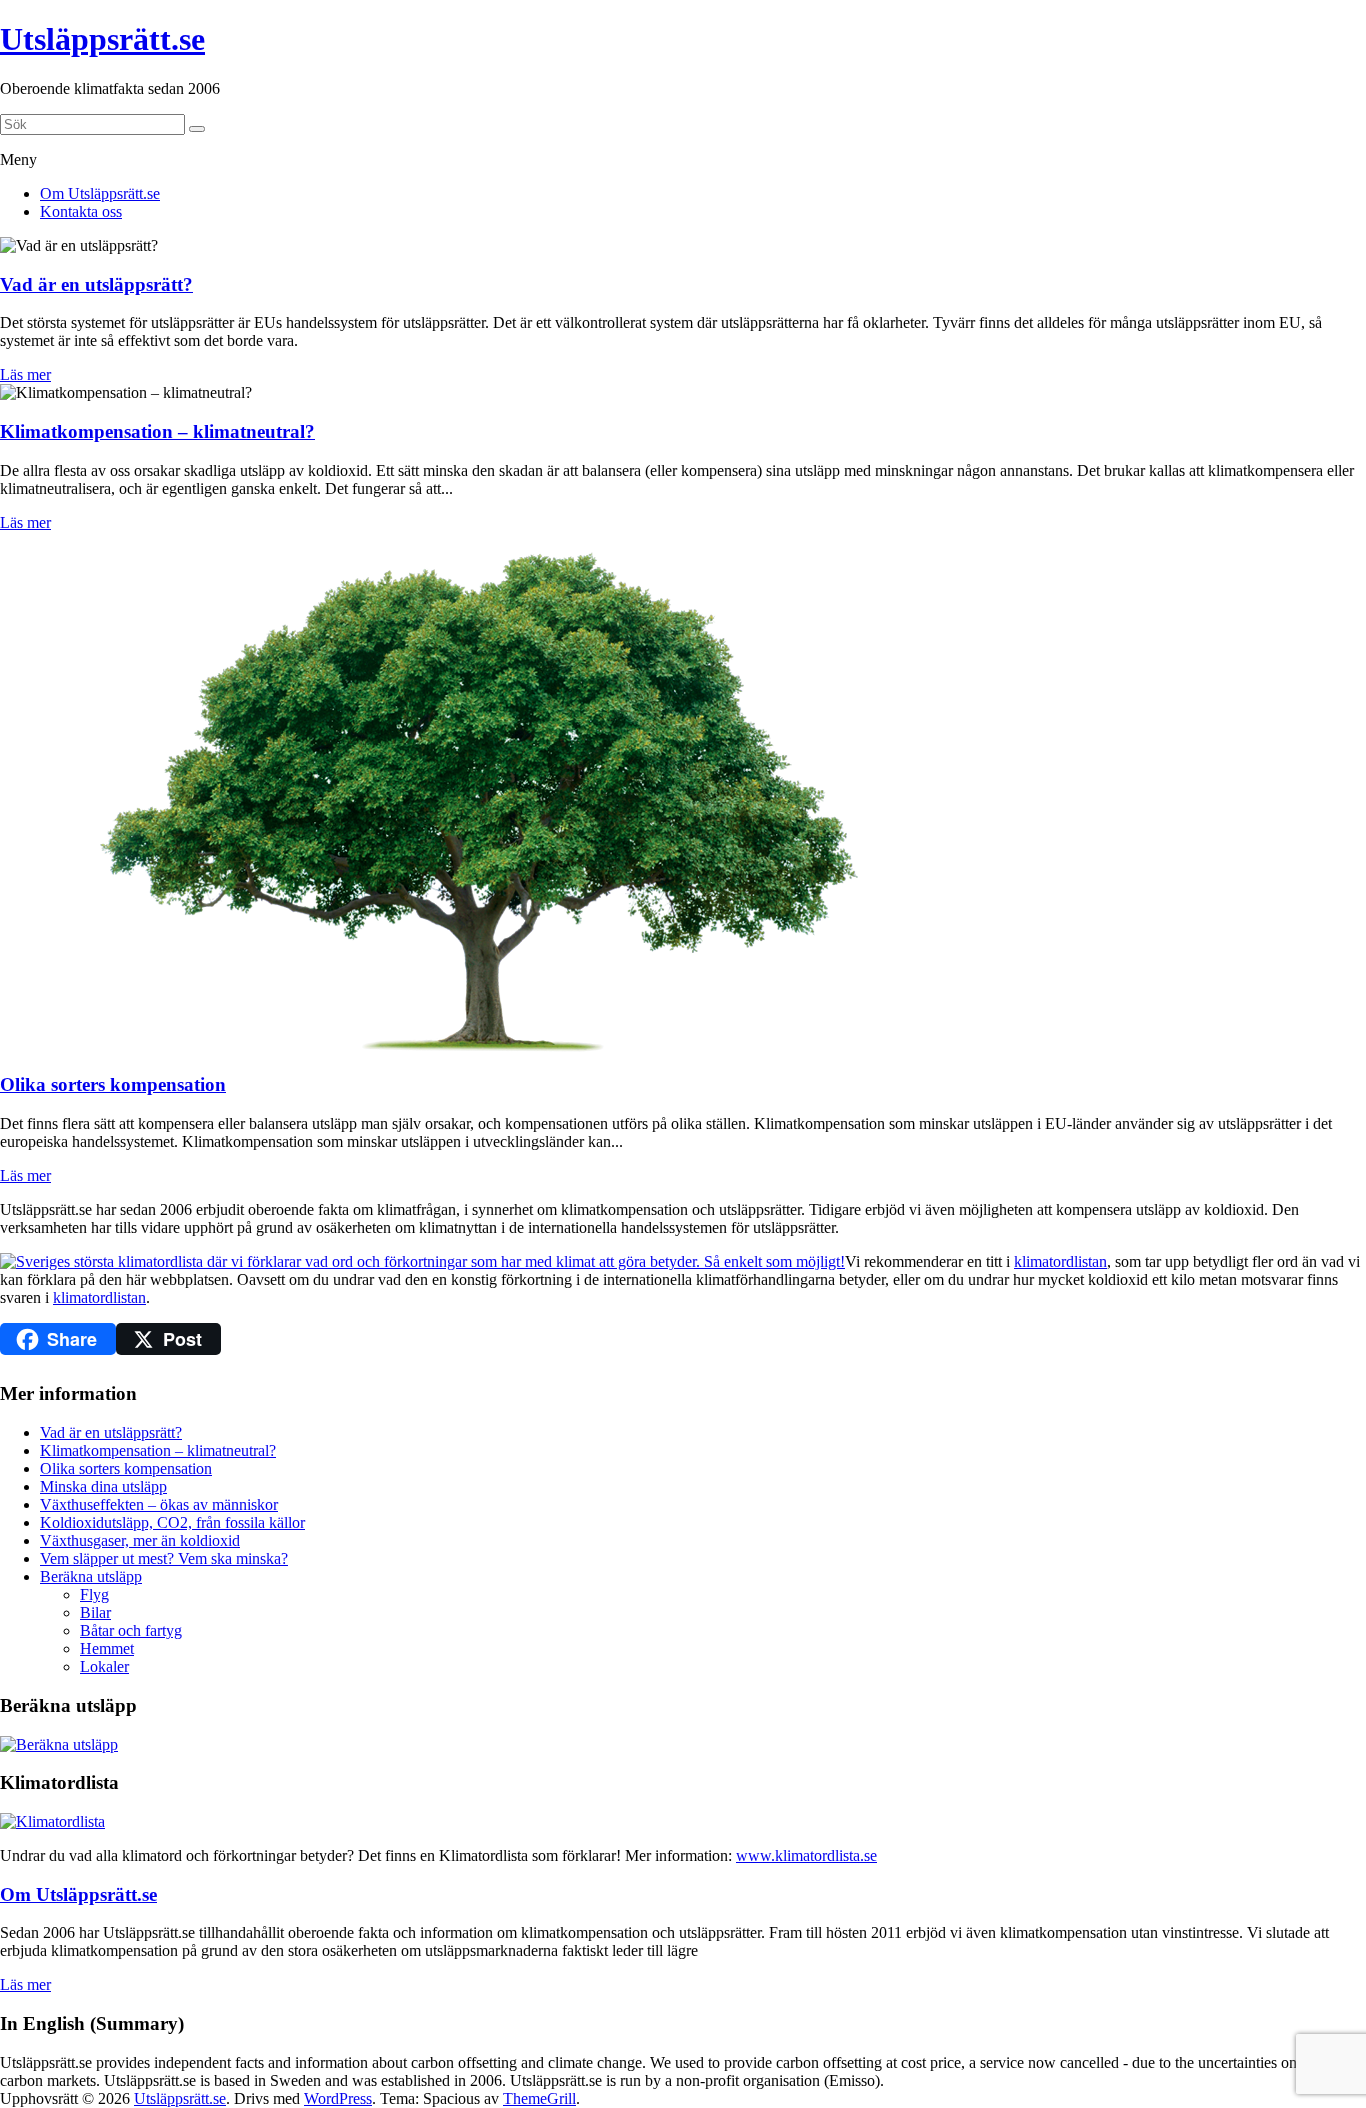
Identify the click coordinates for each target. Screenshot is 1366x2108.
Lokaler (104, 1666)
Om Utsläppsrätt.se (100, 193)
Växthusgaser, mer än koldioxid (140, 1540)
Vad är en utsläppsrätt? (111, 1432)
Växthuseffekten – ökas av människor (159, 1504)
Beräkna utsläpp (91, 1576)
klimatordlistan (1060, 1261)
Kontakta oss (81, 211)
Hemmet (107, 1648)
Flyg (94, 1594)
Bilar (95, 1612)
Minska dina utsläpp (103, 1486)
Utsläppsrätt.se (102, 39)
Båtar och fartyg (131, 1630)
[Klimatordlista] (52, 1821)
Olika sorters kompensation (126, 1468)
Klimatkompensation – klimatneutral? (158, 1450)
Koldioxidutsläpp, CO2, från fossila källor (172, 1522)
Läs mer (25, 374)
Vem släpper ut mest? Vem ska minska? (164, 1558)
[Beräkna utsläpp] (59, 1744)
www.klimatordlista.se (806, 1855)
